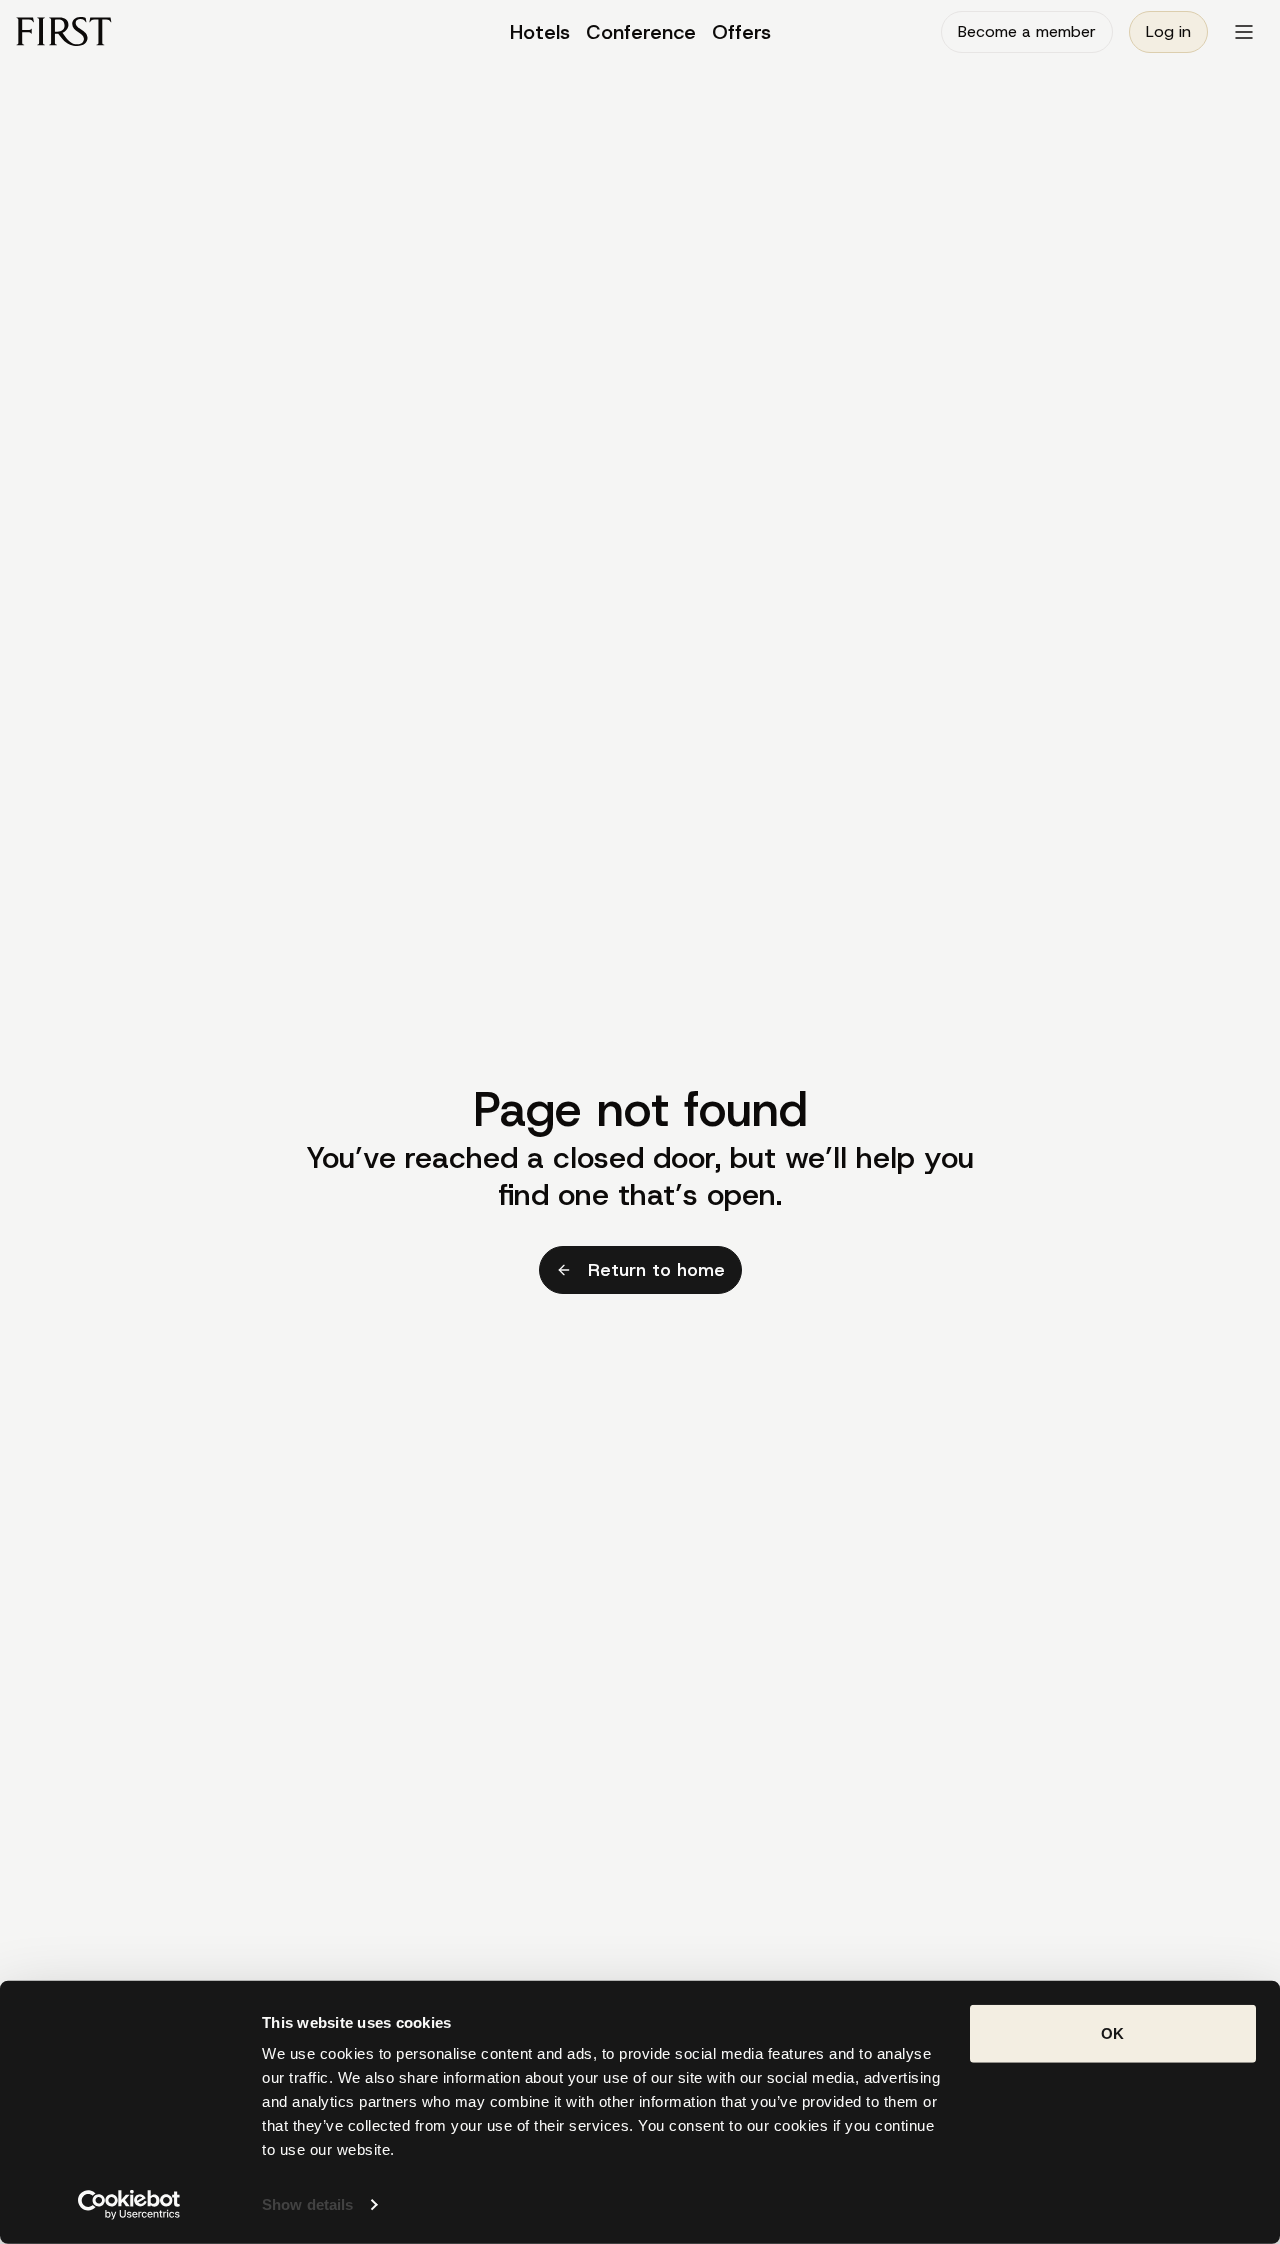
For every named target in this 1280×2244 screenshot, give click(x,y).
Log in (1168, 31)
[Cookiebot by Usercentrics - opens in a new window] (129, 2205)
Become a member (1027, 31)
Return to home (656, 1270)
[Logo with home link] (172, 31)
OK (1112, 2033)
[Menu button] (1244, 32)
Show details (307, 2204)
